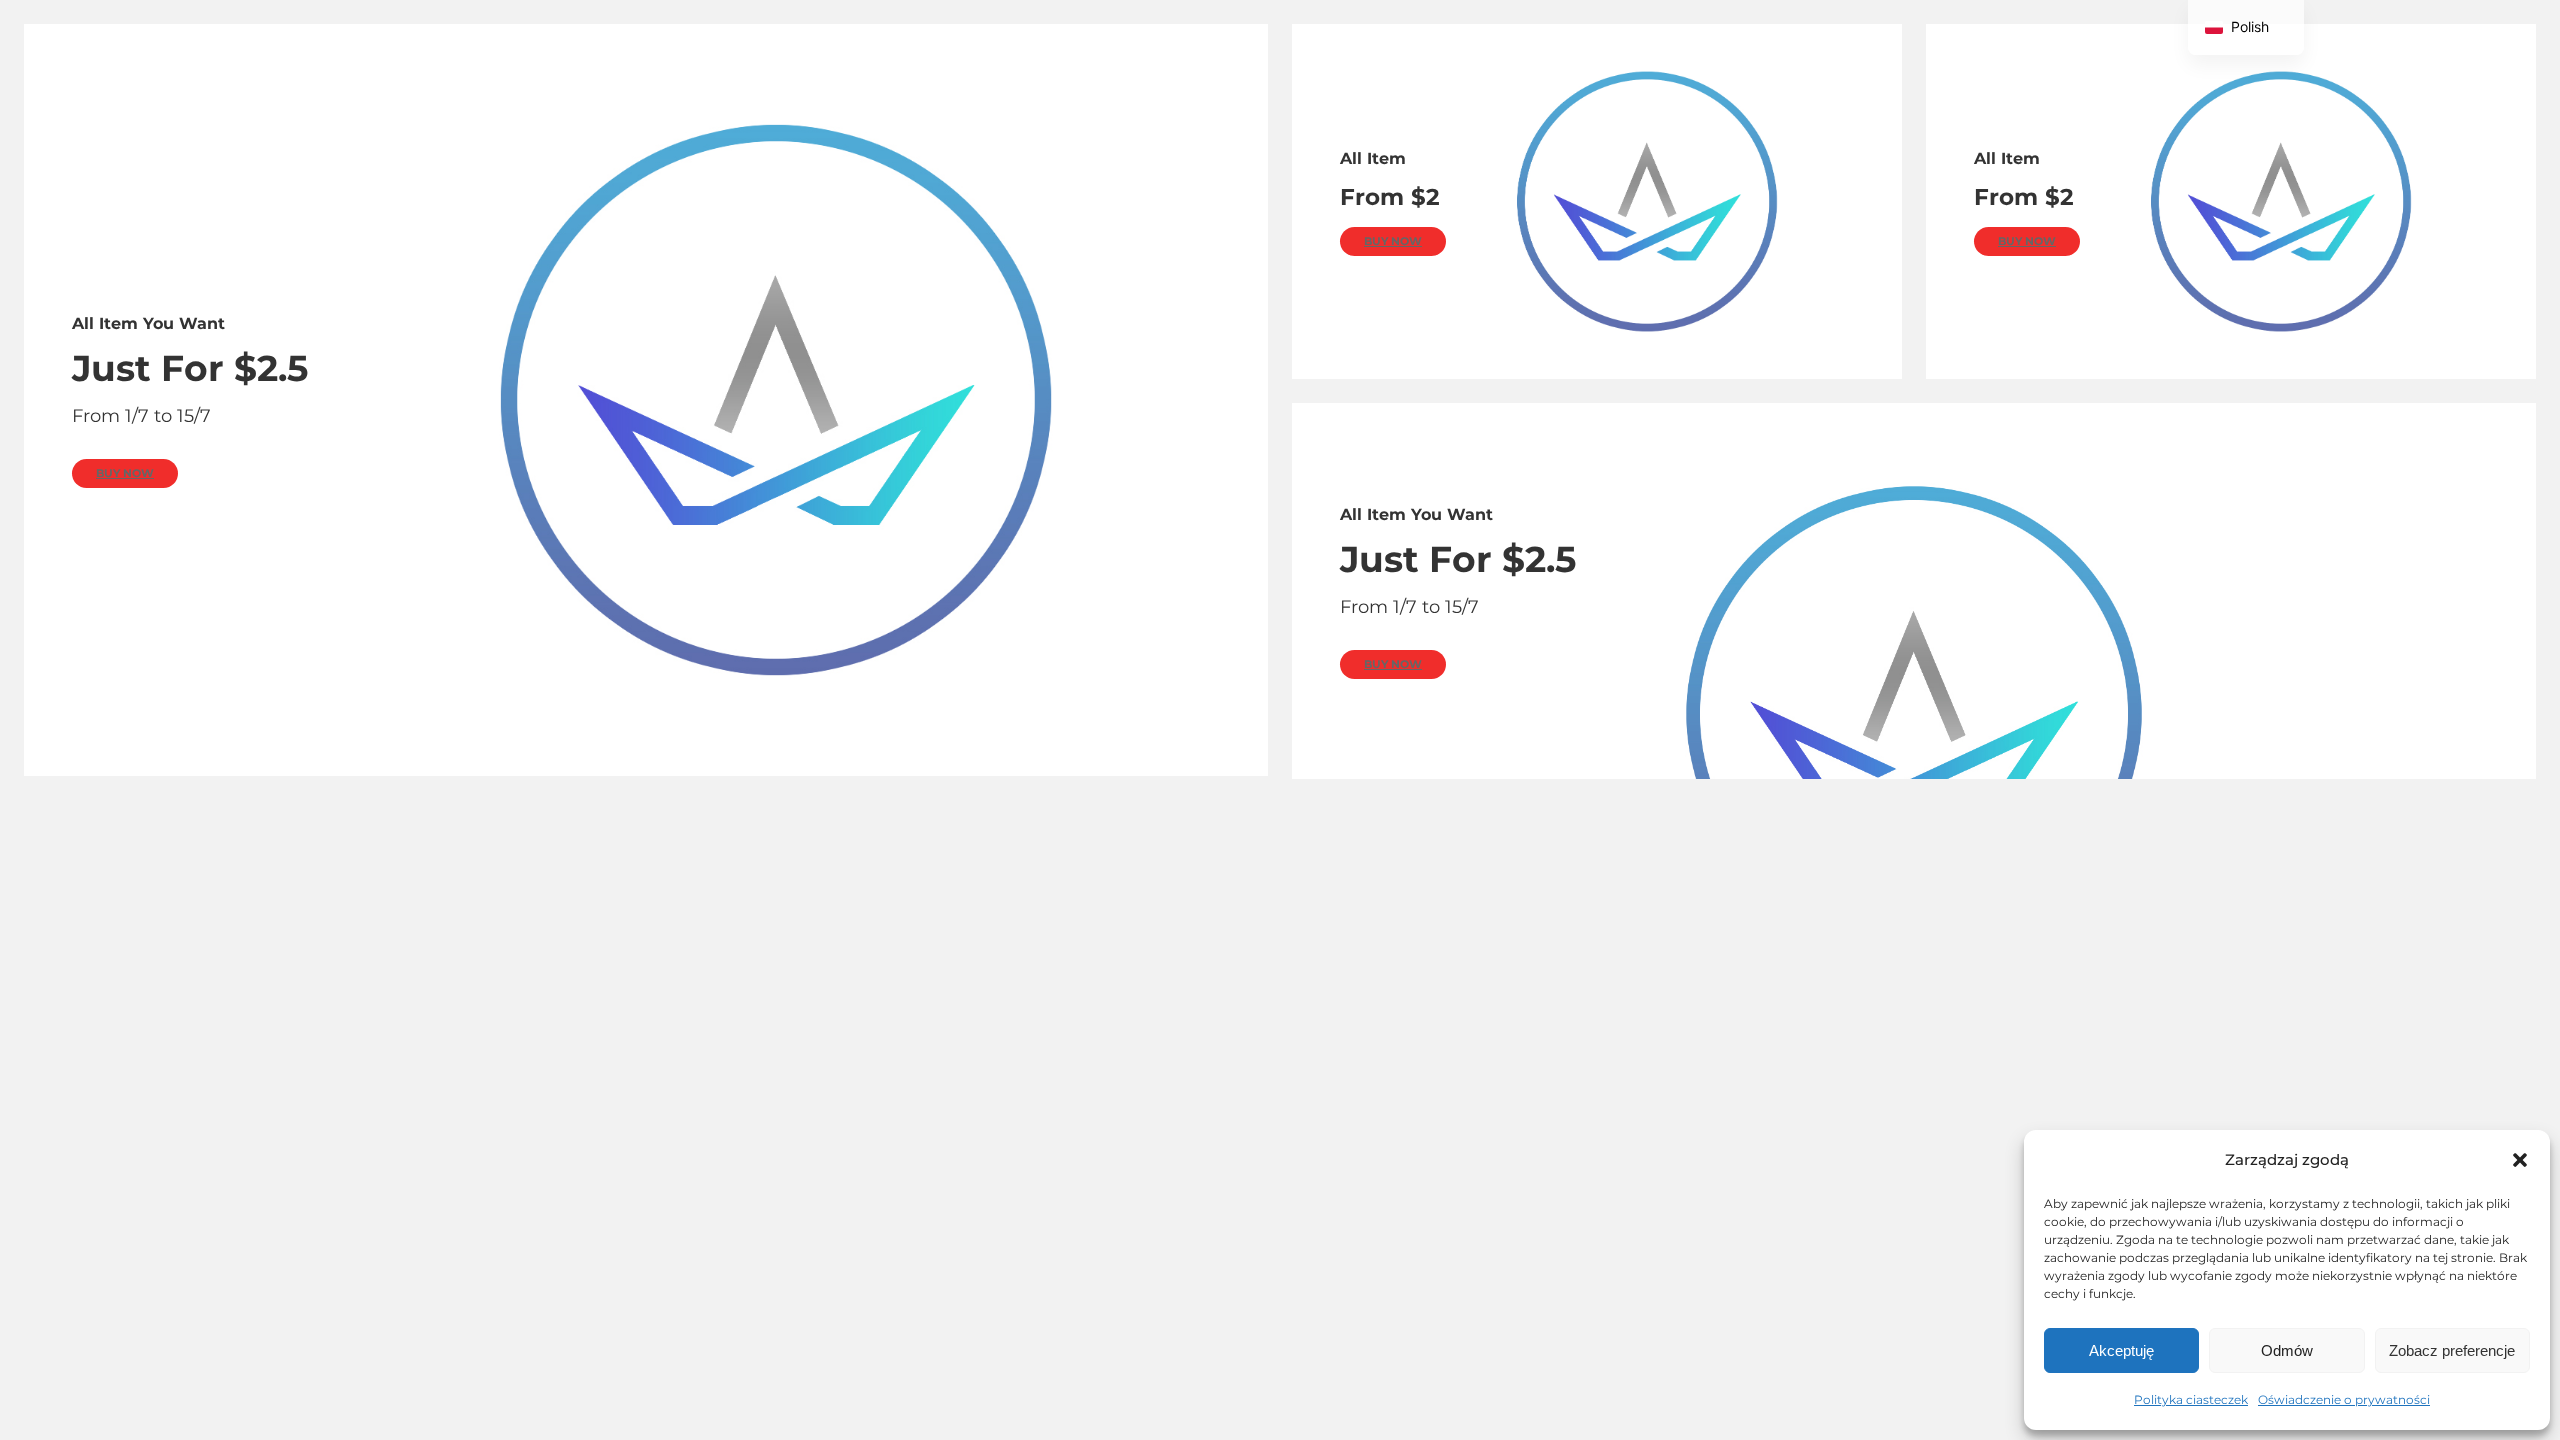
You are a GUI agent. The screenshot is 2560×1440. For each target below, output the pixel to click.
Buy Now (125, 473)
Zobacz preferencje (2452, 1350)
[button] (2520, 1160)
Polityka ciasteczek (2191, 1399)
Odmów (2287, 1350)
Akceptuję (2121, 1350)
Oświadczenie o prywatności (2344, 1399)
